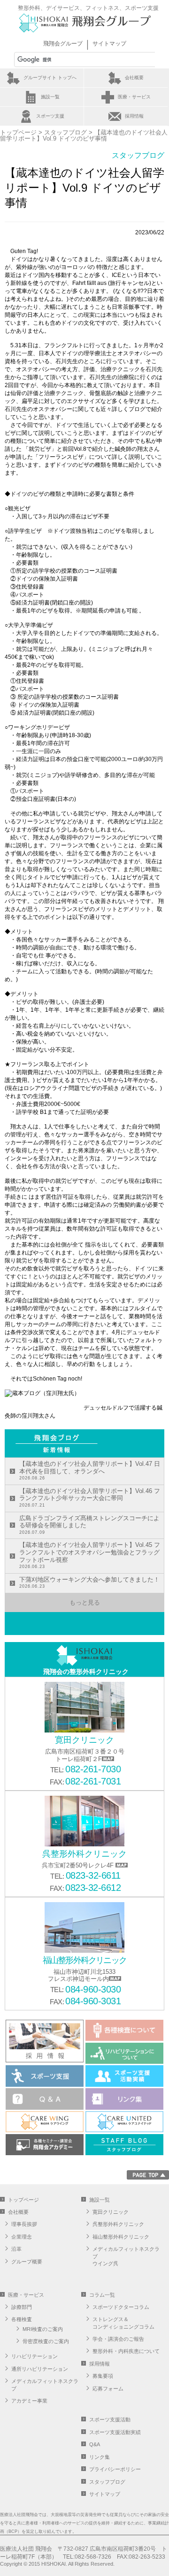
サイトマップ (109, 44)
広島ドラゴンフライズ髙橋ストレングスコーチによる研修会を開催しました (89, 1525)
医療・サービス (134, 97)
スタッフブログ (65, 132)
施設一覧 (50, 97)
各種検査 (22, 2319)
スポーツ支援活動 (110, 2419)
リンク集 (100, 2457)
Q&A (95, 2444)
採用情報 (134, 116)
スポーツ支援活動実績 (115, 2432)
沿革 (16, 2249)
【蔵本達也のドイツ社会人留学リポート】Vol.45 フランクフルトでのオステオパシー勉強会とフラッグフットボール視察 (90, 1555)
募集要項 (103, 2376)
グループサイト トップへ (50, 78)
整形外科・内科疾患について (126, 2351)
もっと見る (85, 1602)
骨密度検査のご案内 (46, 2341)
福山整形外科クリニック (121, 2237)
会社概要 (134, 78)
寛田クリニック (111, 2212)
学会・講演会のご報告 (118, 2339)
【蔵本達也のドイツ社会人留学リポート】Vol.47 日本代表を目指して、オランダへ (90, 1470)
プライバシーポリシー (115, 2469)
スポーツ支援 (50, 116)
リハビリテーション (35, 2356)
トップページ (18, 132)
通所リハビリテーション (40, 2369)
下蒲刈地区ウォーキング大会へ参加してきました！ (89, 1583)
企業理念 (22, 2237)
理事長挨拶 (24, 2224)
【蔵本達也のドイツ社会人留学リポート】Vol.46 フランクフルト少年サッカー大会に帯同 (90, 1497)
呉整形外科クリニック (118, 2224)
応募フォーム (108, 2389)
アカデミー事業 (29, 2401)
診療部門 (22, 2307)
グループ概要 (27, 2262)
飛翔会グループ (63, 44)
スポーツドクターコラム (121, 2307)
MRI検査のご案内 (43, 2329)
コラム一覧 (102, 2295)
